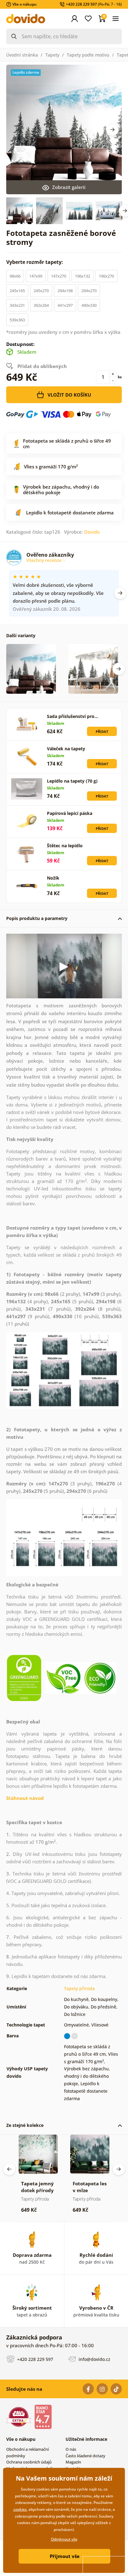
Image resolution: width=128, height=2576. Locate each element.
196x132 (82, 276)
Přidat (102, 731)
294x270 (89, 291)
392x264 (41, 305)
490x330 (89, 305)
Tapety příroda (79, 1988)
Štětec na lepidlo (65, 846)
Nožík (53, 878)
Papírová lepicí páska (70, 813)
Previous (9, 2169)
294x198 (65, 291)
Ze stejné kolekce (25, 2125)
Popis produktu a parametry (37, 918)
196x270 (106, 276)
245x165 (17, 291)
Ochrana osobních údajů (29, 2462)
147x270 (59, 276)
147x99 (36, 276)
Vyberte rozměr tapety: (35, 262)
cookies (20, 2509)
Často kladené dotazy (85, 2456)
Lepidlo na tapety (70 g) (72, 781)
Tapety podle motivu (88, 55)
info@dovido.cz (94, 2359)
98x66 (15, 276)
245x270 (41, 291)
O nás (71, 2449)
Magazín (73, 2462)
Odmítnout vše (64, 2539)
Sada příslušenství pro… (73, 716)
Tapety (52, 55)
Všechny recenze (45, 560)
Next (112, 130)
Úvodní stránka (22, 55)
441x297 (65, 305)
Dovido (92, 532)
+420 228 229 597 (34, 2359)
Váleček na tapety (66, 749)
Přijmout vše (65, 2556)
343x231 (17, 305)
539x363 (17, 320)
